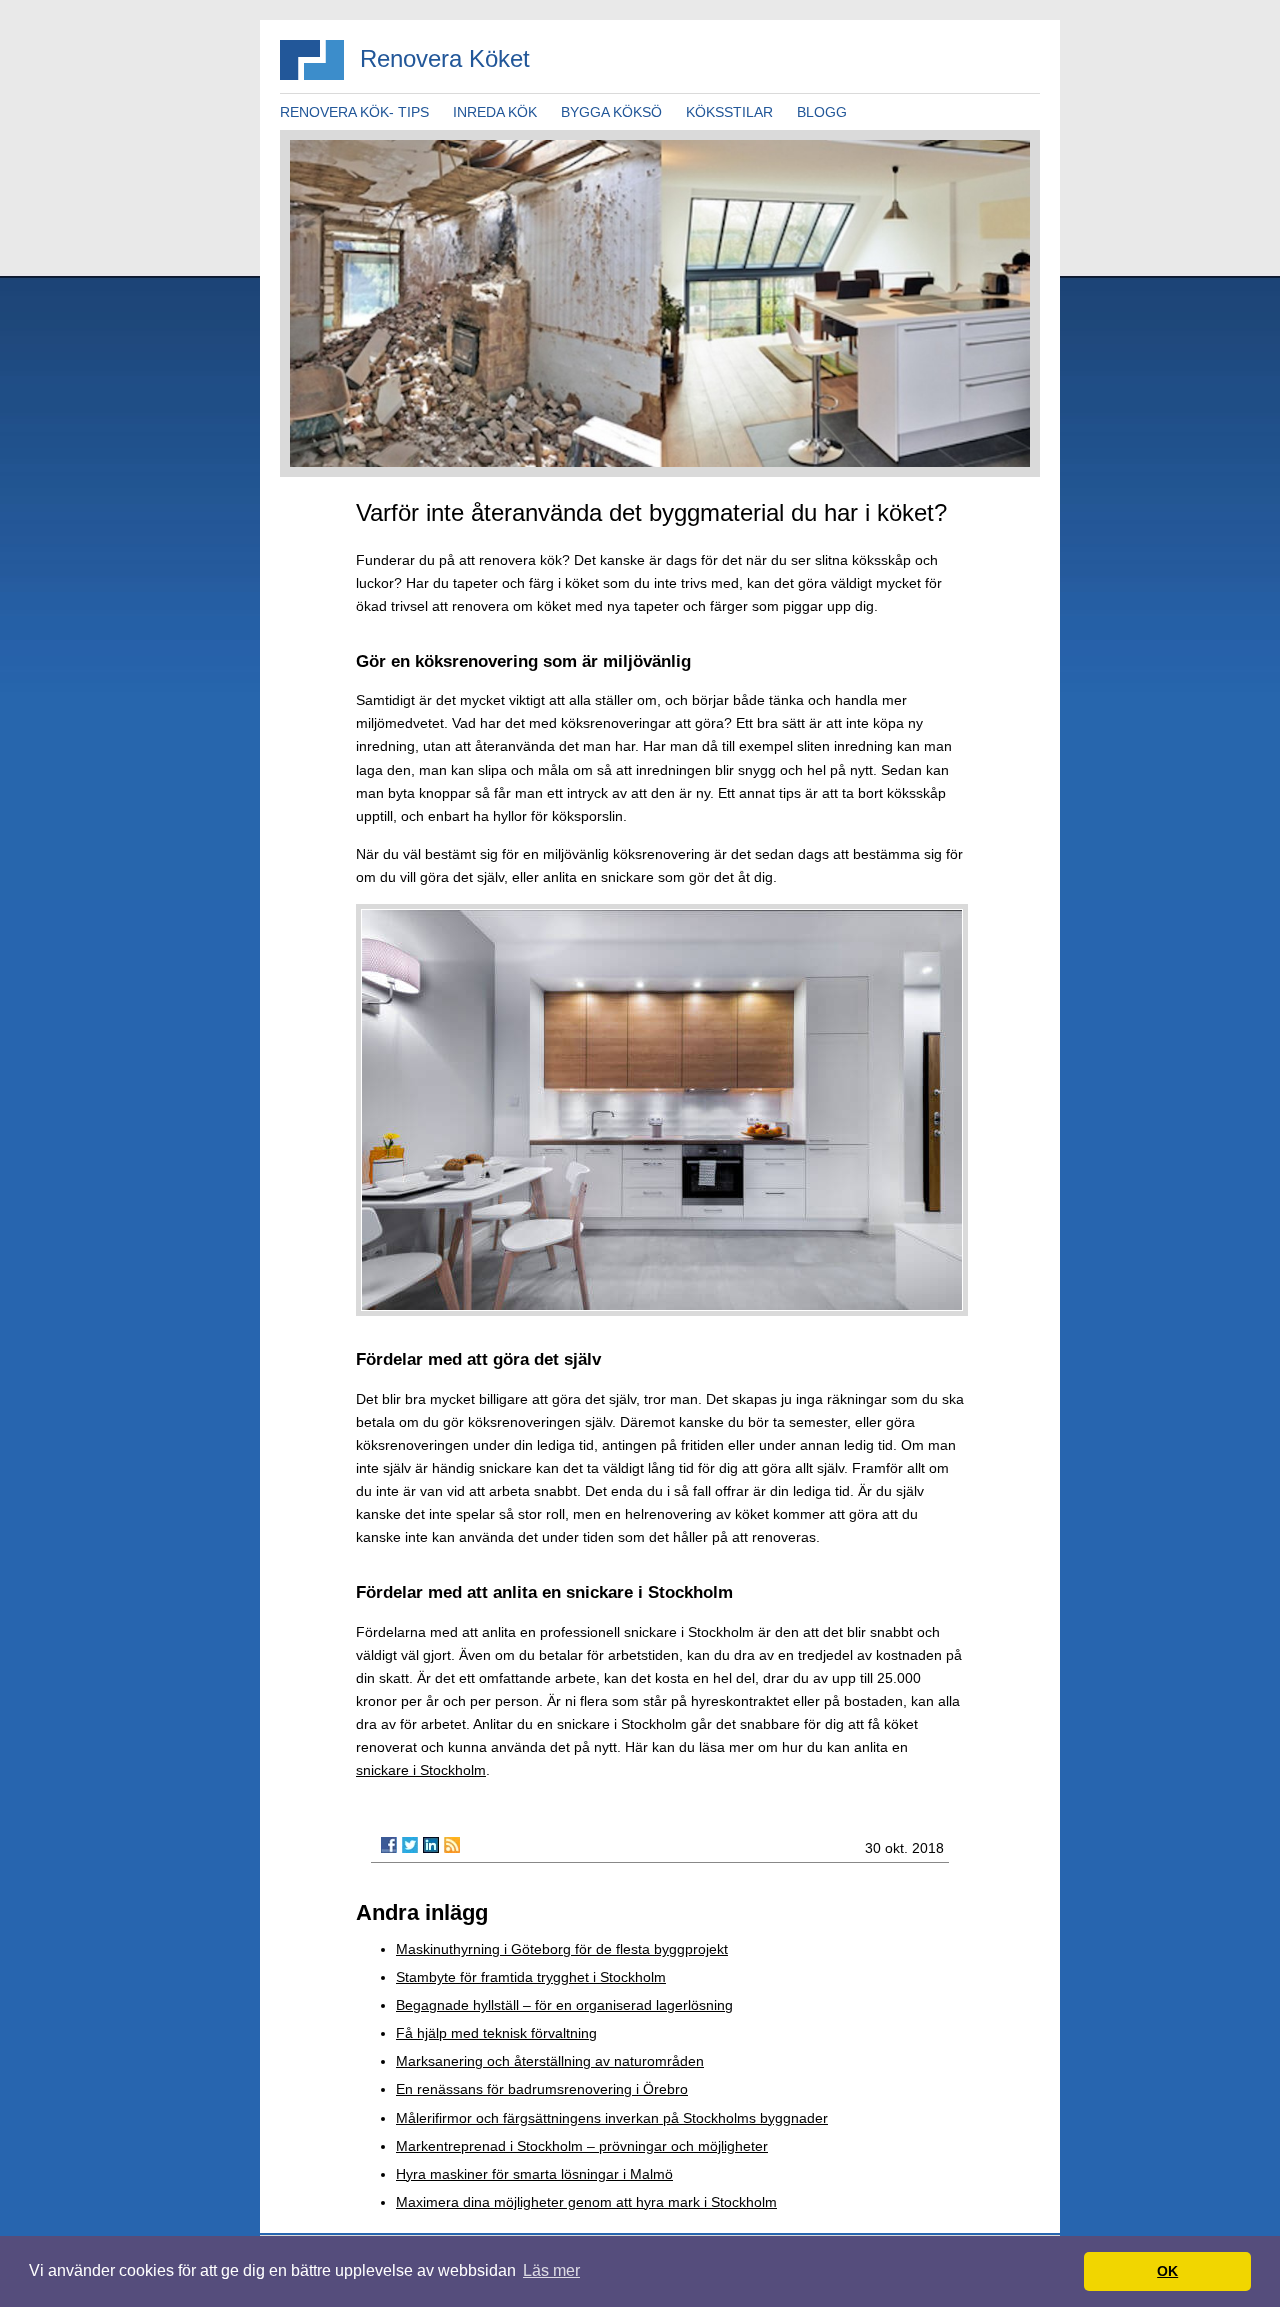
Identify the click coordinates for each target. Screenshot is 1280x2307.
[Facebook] (389, 1845)
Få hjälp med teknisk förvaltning (496, 2033)
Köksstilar (729, 112)
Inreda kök (495, 112)
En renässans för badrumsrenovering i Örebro (542, 2089)
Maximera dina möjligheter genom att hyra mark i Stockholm (586, 2202)
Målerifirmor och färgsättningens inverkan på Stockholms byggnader (612, 2118)
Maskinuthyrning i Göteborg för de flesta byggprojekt (562, 1949)
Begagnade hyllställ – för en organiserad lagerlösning (564, 2005)
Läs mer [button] (551, 2270)
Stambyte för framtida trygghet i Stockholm (531, 1977)
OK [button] (1167, 2271)
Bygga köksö (611, 112)
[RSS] (452, 1845)
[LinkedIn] (431, 1845)
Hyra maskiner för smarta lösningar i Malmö (534, 2174)
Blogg (822, 112)
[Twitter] (410, 1845)
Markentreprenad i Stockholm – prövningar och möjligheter (582, 2146)
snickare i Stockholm (421, 1770)
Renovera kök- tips (354, 112)
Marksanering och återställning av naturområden (550, 2061)
